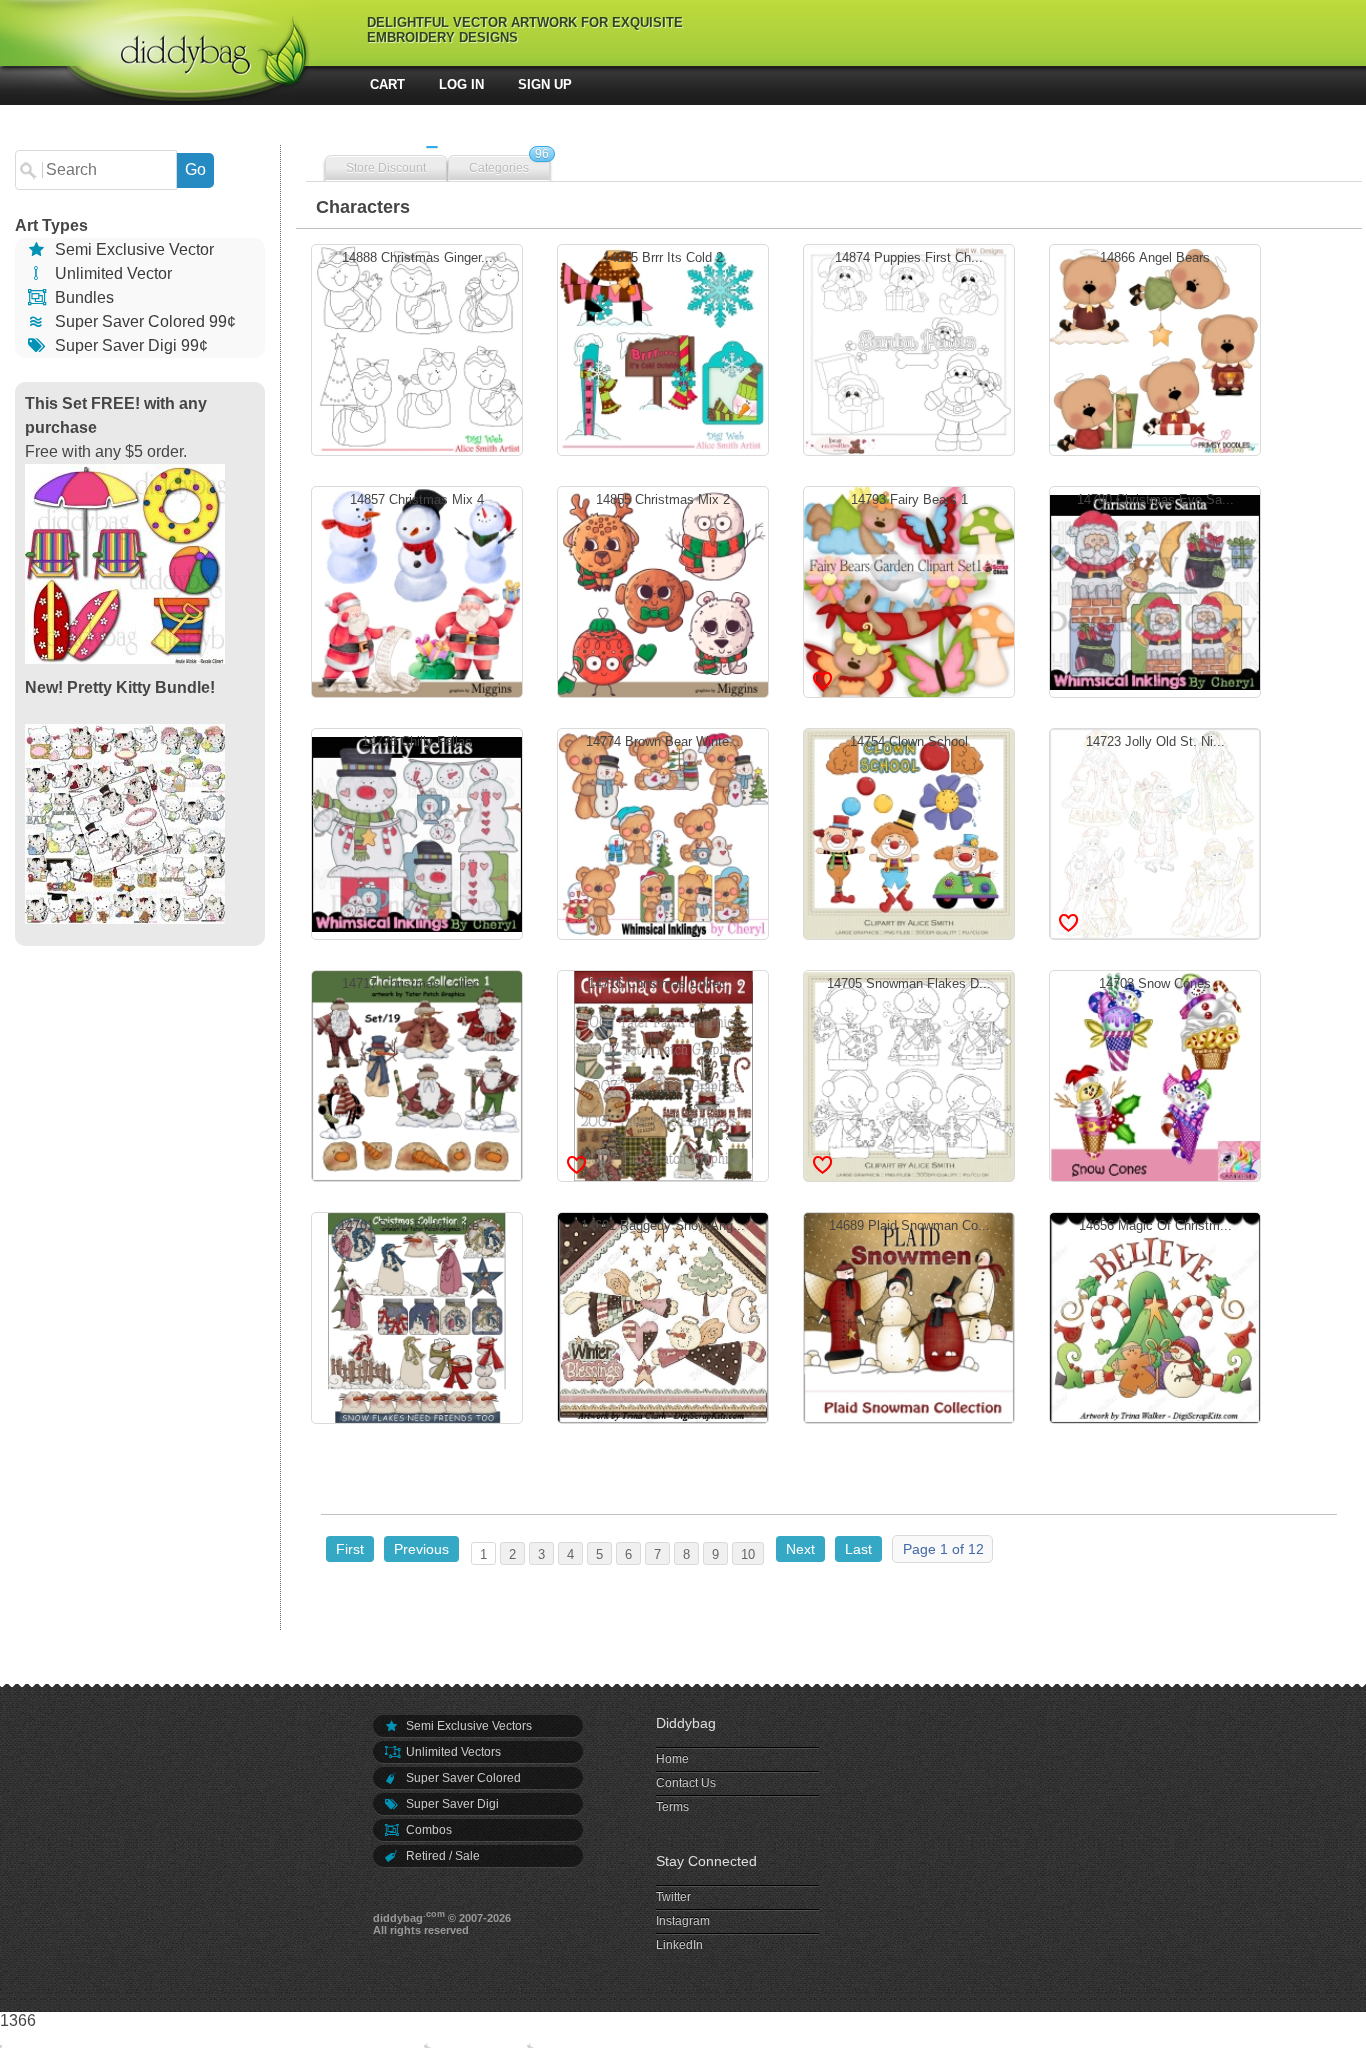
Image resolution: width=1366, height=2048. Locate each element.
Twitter (673, 1897)
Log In (461, 84)
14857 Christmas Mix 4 (417, 589)
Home (672, 1759)
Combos (427, 1830)
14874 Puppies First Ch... (909, 347)
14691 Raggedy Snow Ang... (663, 1315)
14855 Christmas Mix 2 (663, 589)
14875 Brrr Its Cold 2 (663, 347)
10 (748, 1554)
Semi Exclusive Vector (132, 249)
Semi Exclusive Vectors (467, 1726)
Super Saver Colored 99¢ (143, 321)
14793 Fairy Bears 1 (909, 589)
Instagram (683, 1921)
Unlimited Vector (111, 273)
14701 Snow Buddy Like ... (417, 1315)
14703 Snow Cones (1155, 1073)
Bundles (82, 297)
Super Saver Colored (462, 1778)
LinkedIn (679, 1945)
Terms (672, 1807)
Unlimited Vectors (452, 1752)
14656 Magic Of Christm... (1155, 1315)
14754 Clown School (909, 831)
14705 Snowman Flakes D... (909, 1073)
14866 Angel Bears (1155, 347)
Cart (387, 84)
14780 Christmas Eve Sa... (1155, 589)
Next (800, 1549)
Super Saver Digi (451, 1804)
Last (858, 1549)
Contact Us (686, 1783)
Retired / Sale (441, 1856)
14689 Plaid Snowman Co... (909, 1315)
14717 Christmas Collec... (417, 1073)
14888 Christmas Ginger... (417, 347)
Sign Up (545, 84)
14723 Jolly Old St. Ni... (1155, 831)
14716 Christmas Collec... (663, 1073)
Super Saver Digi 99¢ (129, 345)
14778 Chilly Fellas (417, 831)
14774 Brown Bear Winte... (663, 831)
